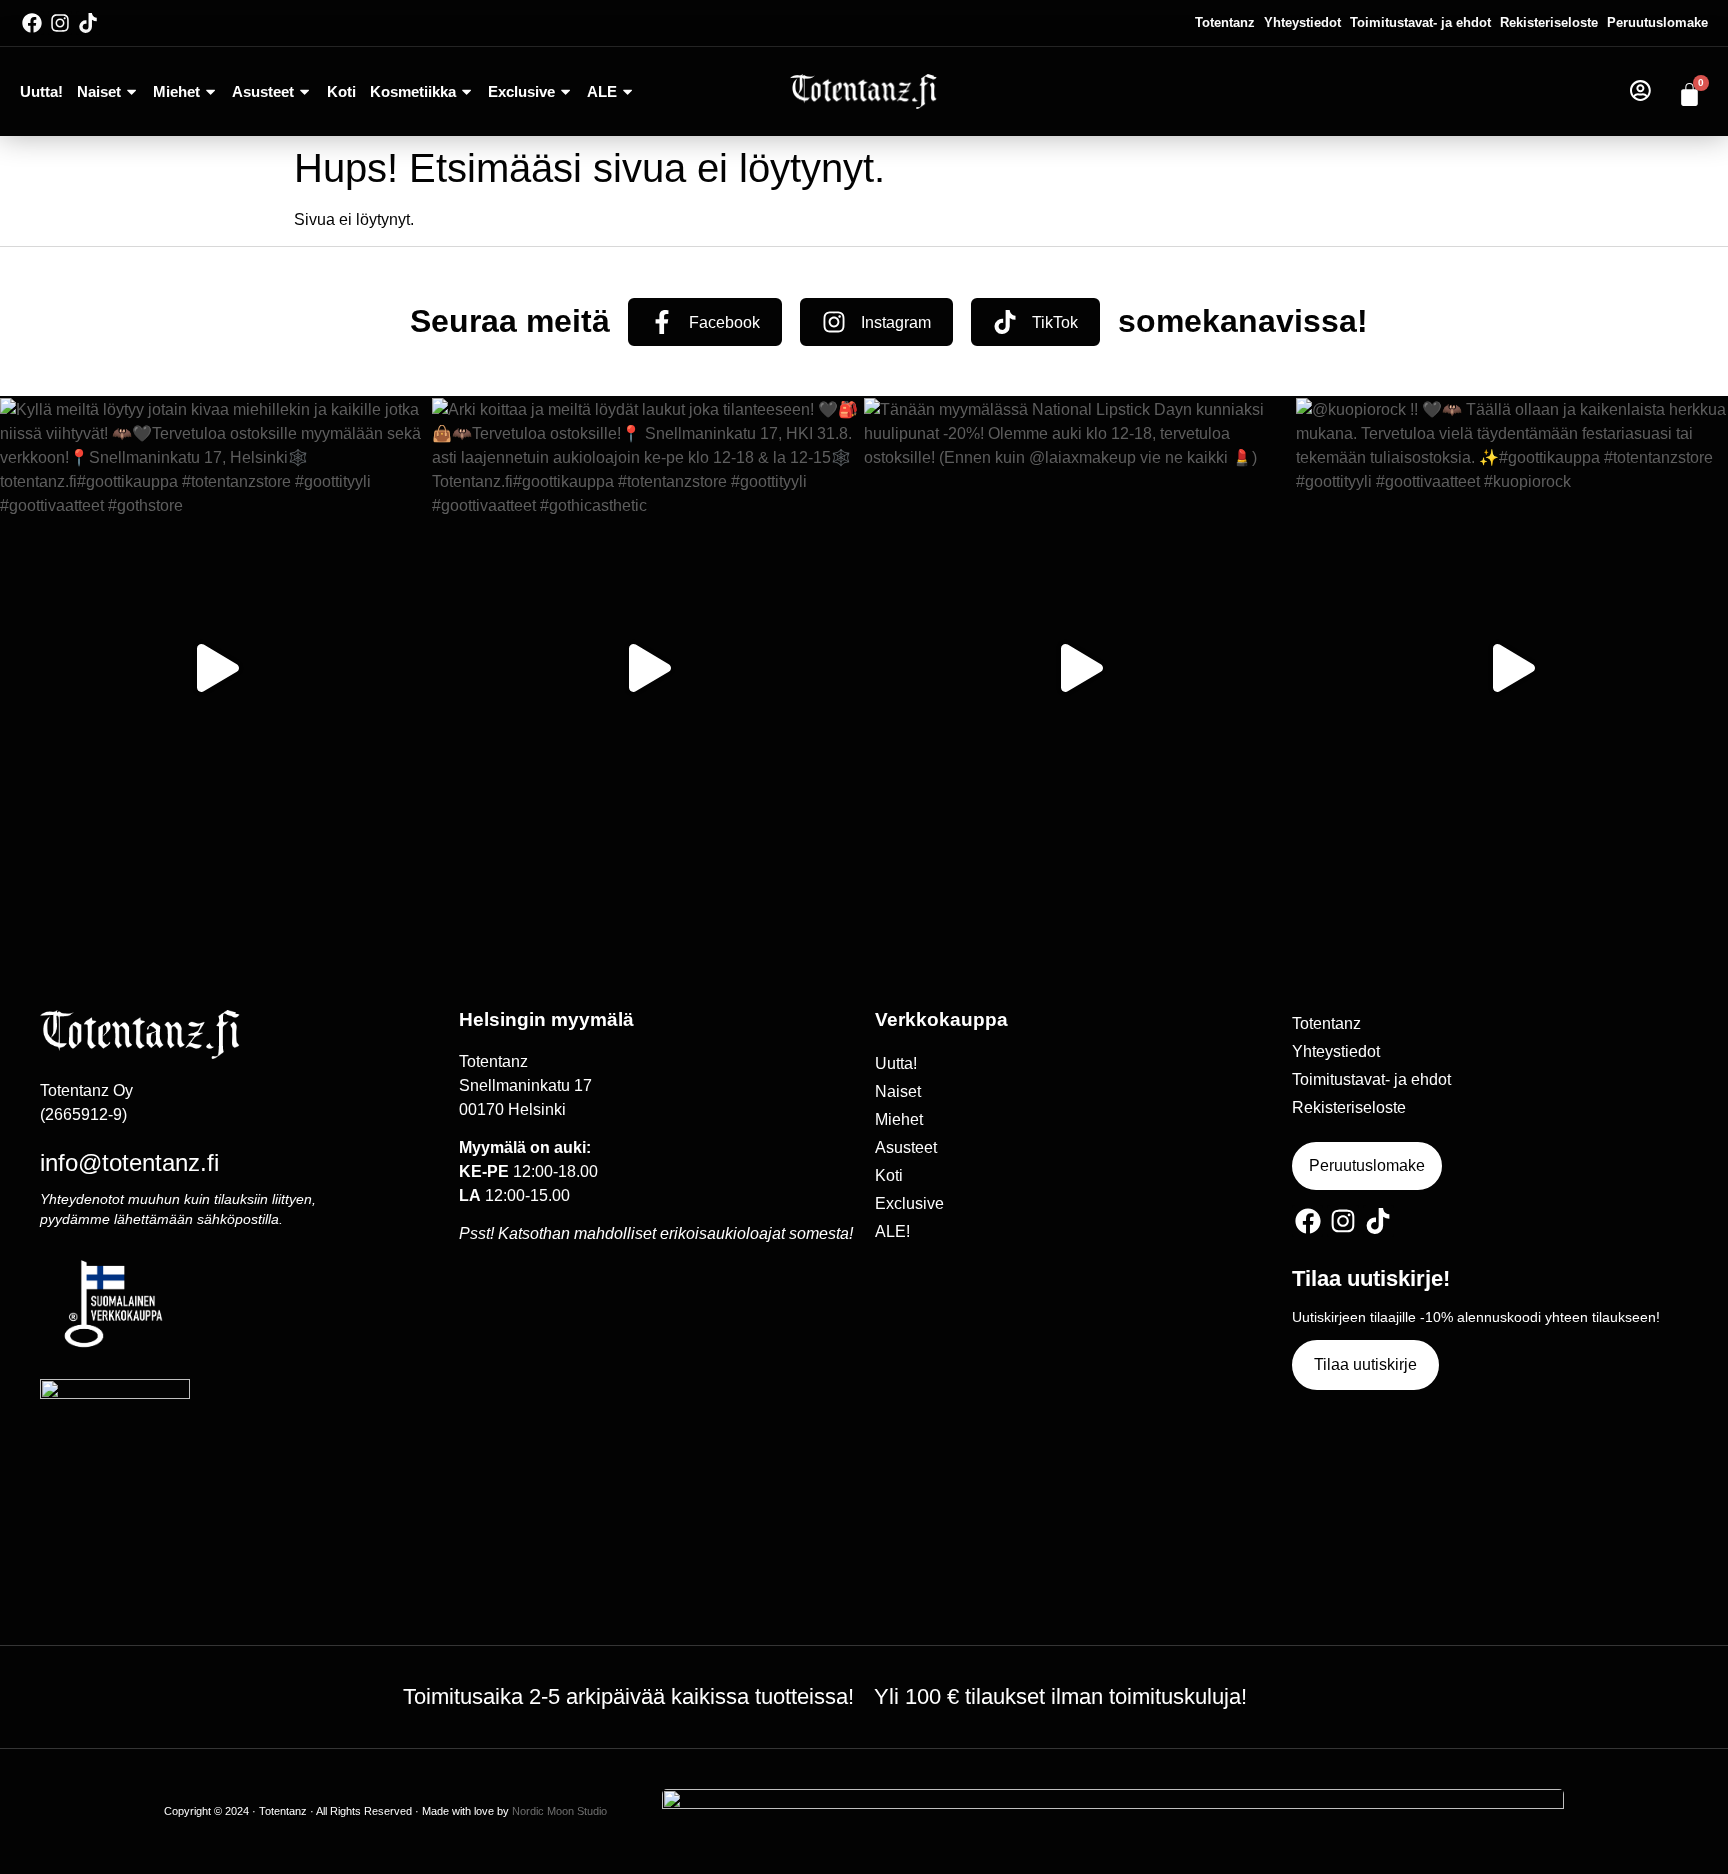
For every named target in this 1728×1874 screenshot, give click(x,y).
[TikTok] (1005, 322)
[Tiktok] (88, 23)
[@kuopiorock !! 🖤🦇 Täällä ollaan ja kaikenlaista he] (1512, 668)
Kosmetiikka (413, 91)
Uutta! (41, 91)
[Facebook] (32, 23)
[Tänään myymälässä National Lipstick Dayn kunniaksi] (1080, 668)
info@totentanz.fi (129, 1162)
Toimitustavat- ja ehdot (1420, 22)
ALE (602, 91)
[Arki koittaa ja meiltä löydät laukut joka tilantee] (648, 668)
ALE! (892, 1231)
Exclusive (521, 91)
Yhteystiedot (1302, 22)
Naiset (99, 91)
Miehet (176, 91)
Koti (341, 91)
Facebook (724, 322)
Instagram (896, 322)
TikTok (1055, 322)
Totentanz (1225, 22)
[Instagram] (60, 23)
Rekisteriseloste (1549, 22)
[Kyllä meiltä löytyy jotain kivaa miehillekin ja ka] (216, 668)
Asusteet (263, 91)
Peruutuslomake (1657, 22)
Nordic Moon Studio (559, 1811)
